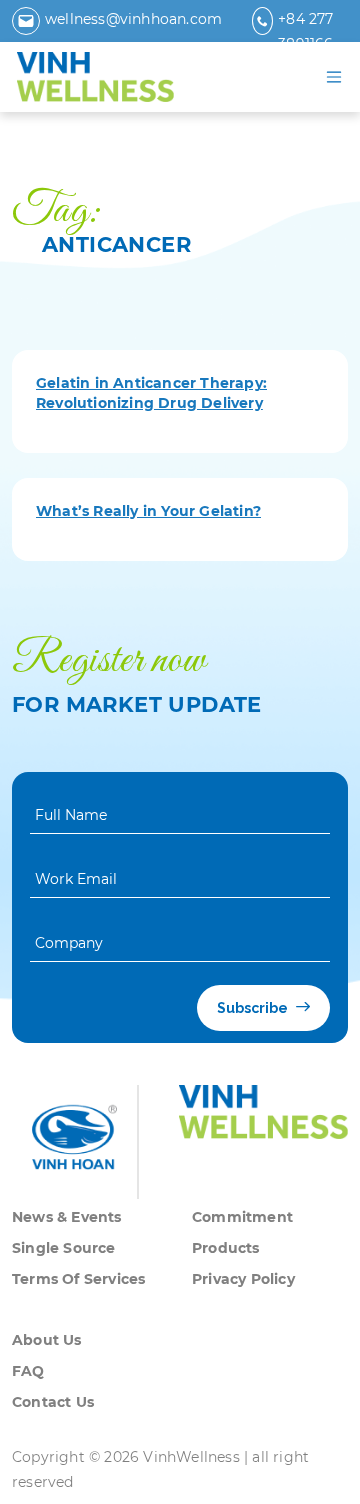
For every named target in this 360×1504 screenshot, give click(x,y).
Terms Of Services (78, 1279)
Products (226, 1248)
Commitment (242, 1217)
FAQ (28, 1371)
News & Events (67, 1217)
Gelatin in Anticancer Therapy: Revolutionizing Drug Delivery (151, 392)
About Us (47, 1340)
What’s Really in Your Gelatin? (148, 511)
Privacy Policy (243, 1279)
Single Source (64, 1248)
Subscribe (254, 1008)
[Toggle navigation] (334, 77)
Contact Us (53, 1402)
